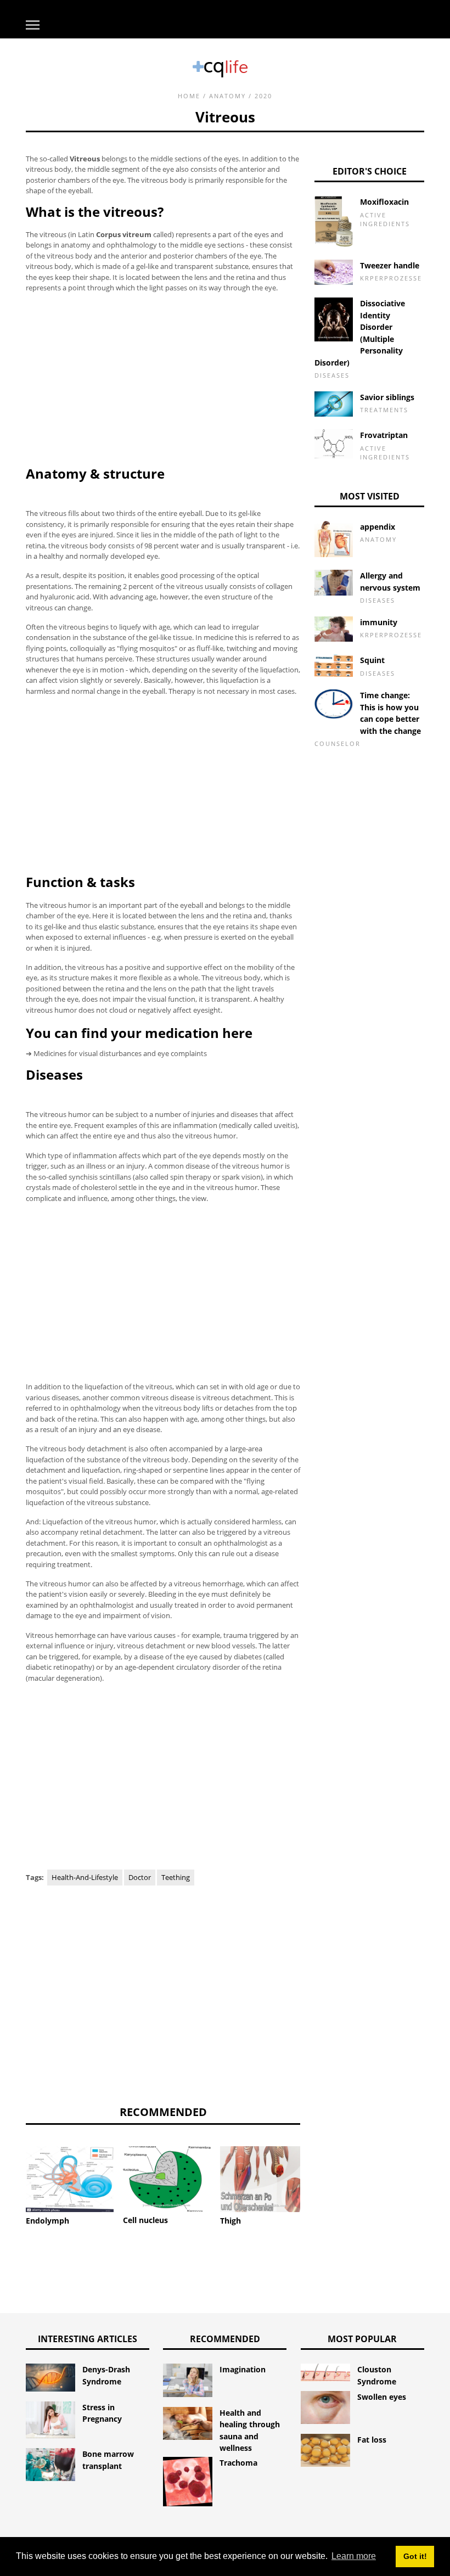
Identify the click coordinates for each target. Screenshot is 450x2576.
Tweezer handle (390, 265)
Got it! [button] (415, 2556)
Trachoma (238, 2463)
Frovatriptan (384, 435)
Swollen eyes (382, 2397)
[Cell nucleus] (167, 2179)
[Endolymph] (70, 2179)
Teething (176, 1877)
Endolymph (47, 2221)
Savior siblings (387, 397)
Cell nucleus (145, 2220)
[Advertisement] (163, 379)
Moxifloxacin (384, 202)
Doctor (140, 1877)
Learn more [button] (354, 2556)
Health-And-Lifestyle (85, 1877)
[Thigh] (264, 2179)
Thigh (230, 2221)
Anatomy (227, 96)
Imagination (243, 2369)
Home (189, 96)
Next (317, 2168)
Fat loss (372, 2440)
